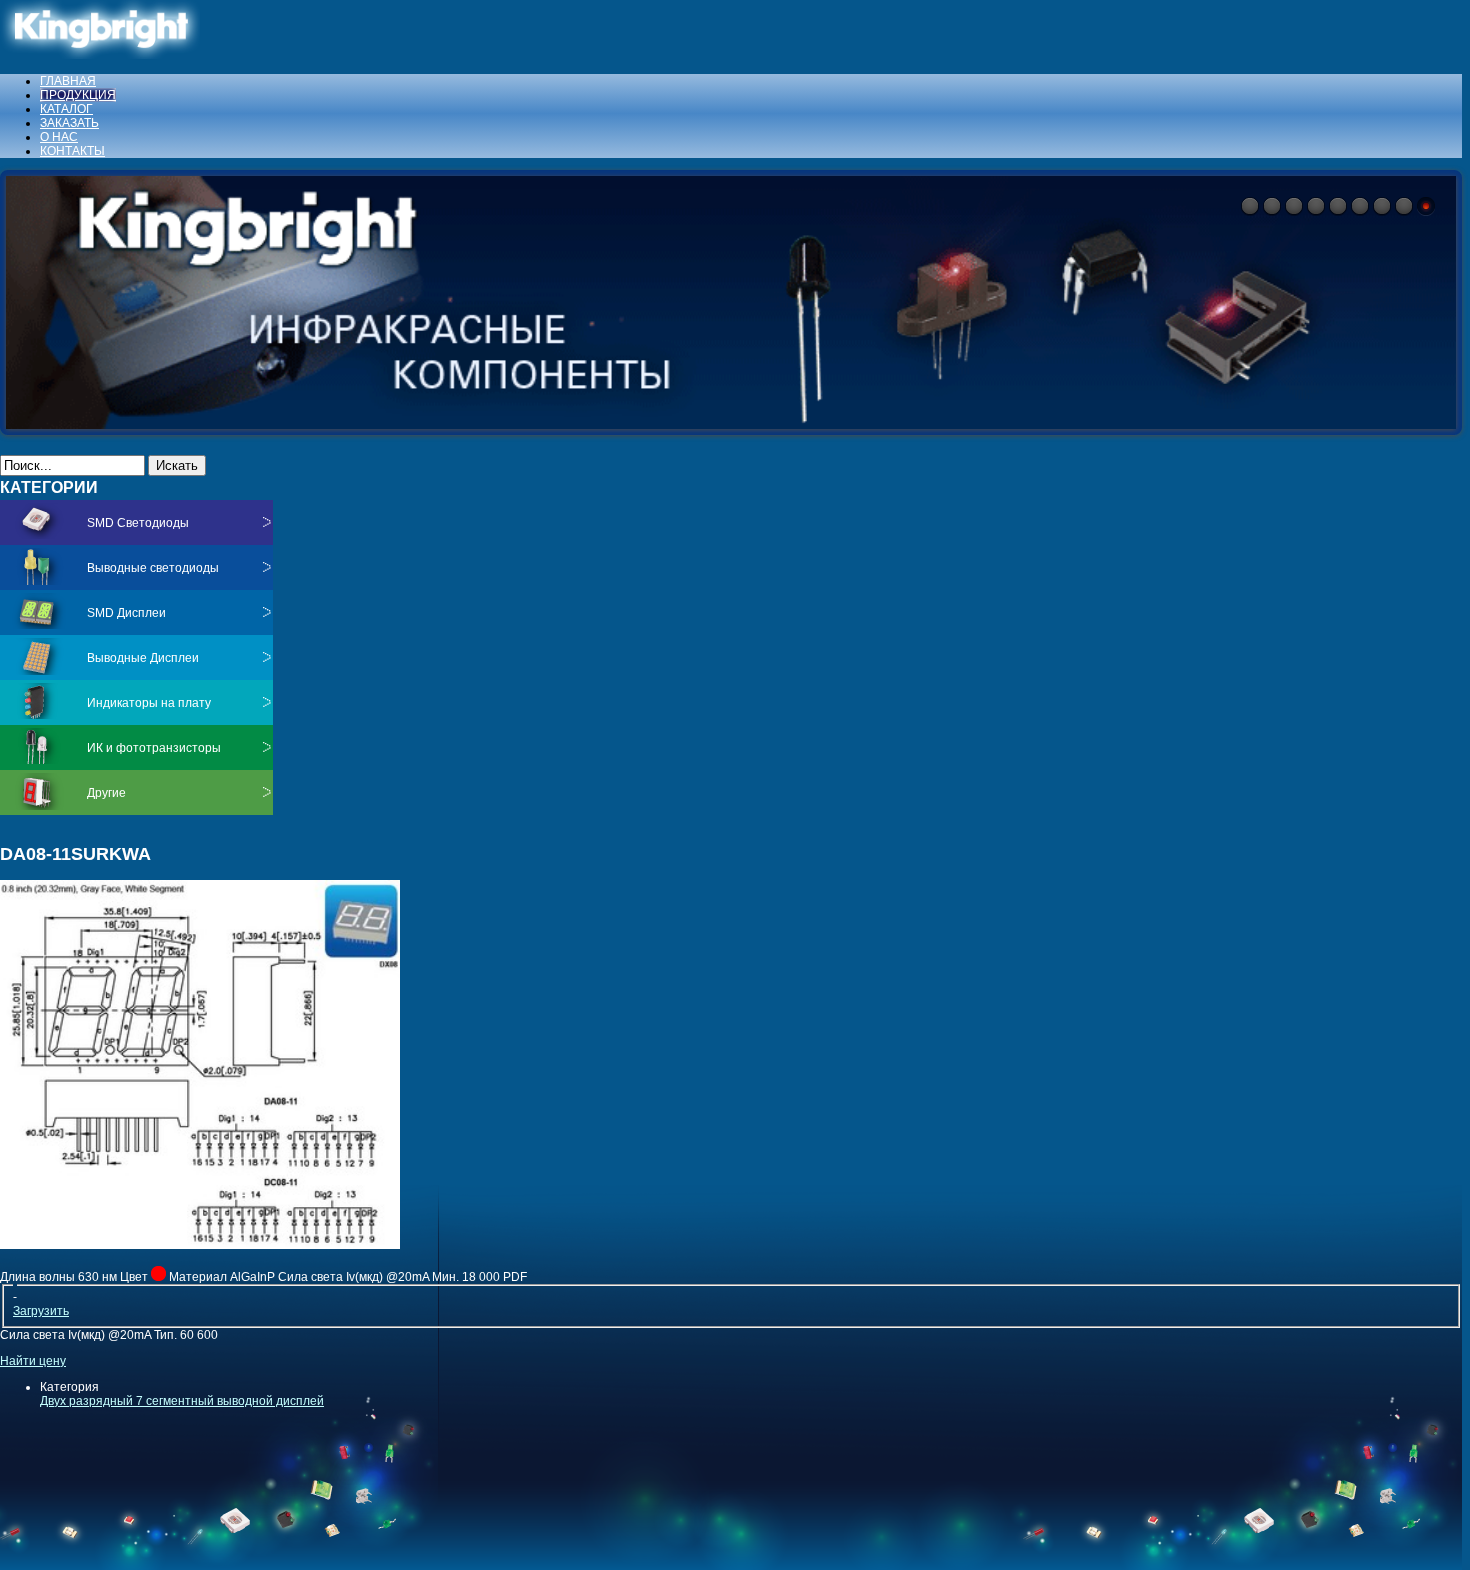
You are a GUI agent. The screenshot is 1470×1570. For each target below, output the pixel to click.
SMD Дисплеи (126, 613)
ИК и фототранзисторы (154, 748)
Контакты (72, 151)
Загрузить (41, 1311)
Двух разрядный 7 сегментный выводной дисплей (182, 1401)
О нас (59, 137)
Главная (68, 81)
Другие (106, 793)
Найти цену (33, 1361)
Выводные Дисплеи (143, 658)
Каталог (66, 109)
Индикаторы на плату (149, 703)
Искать (177, 465)
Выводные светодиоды (153, 568)
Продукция (78, 95)
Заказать (69, 123)
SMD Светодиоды (138, 523)
